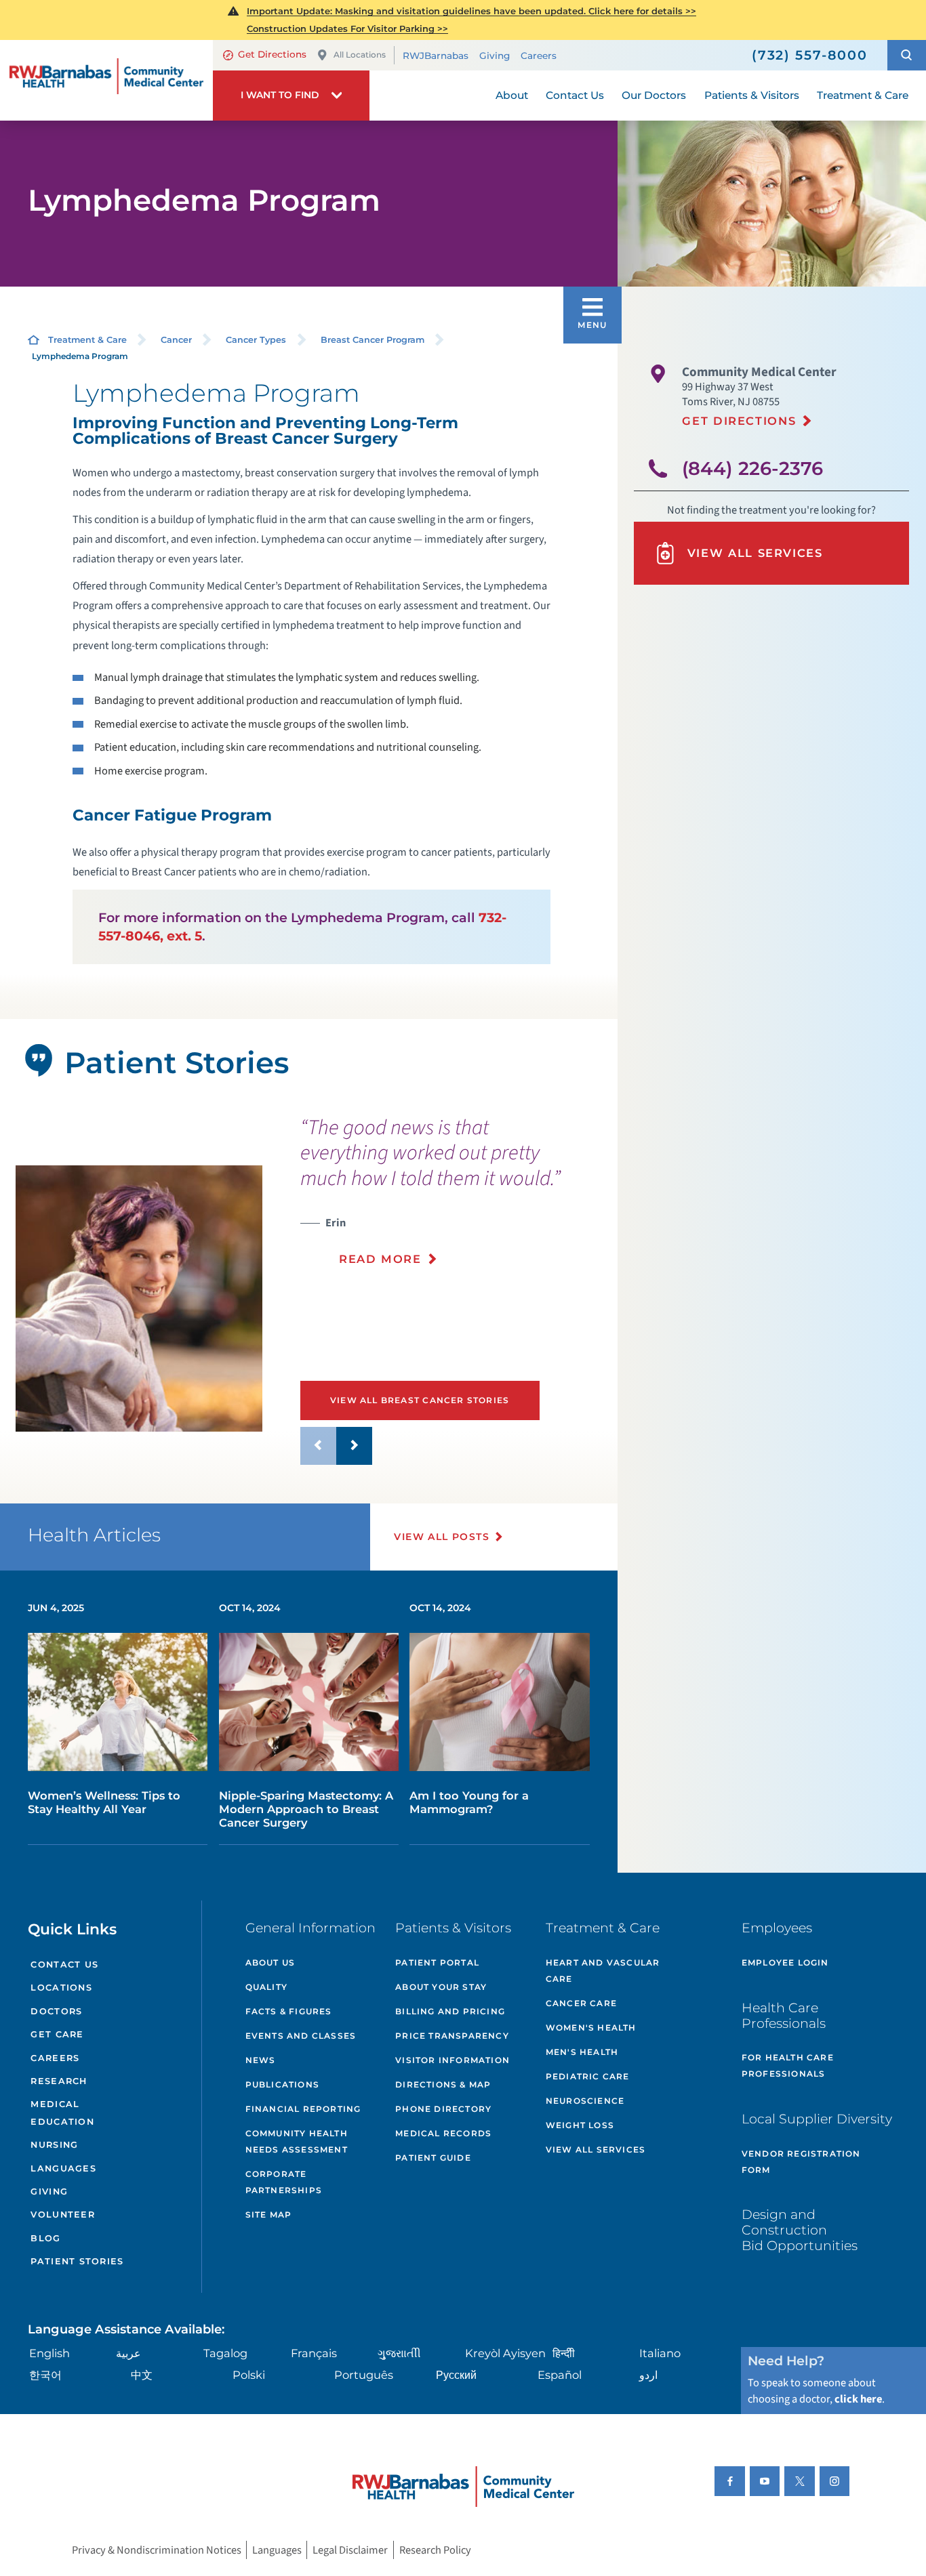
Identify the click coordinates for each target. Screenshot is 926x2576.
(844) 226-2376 (752, 469)
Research (59, 2081)
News (261, 2060)
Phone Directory (443, 2109)
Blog (45, 2238)
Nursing (54, 2145)
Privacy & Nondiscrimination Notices (157, 2550)
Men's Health (582, 2052)
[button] (907, 55)
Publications (282, 2084)
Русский (456, 2375)
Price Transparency (452, 2036)
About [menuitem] (512, 95)
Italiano (660, 2353)
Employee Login (785, 1962)
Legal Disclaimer (350, 2550)
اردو (648, 2375)
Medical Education (62, 2113)
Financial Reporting (303, 2109)
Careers (539, 56)
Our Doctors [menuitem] (654, 95)
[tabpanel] (139, 1299)
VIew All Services (596, 2149)
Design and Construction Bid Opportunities (800, 2230)
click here (858, 2399)
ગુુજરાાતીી (399, 2353)
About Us (270, 1962)
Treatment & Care (87, 340)
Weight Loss (580, 2125)
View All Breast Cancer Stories (420, 1400)
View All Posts (442, 1537)
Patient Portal (437, 1962)
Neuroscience (585, 2101)
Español (560, 2375)
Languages (63, 2168)
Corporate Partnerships (284, 2182)
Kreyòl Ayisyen (505, 2353)
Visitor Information (452, 2060)
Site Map (269, 2215)
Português (364, 2375)
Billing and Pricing (450, 2011)
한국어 (45, 2375)
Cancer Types (256, 340)
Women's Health (591, 2028)
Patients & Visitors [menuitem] (752, 95)
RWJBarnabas (436, 56)
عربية (128, 2353)
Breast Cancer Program (373, 340)
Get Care (57, 2034)
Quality (266, 1987)
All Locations (360, 55)
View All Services (755, 553)
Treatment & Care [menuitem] (863, 95)
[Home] (106, 80)
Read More (380, 1259)
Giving (495, 56)
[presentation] (454, 1199)
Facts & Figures (289, 2011)
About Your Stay (441, 1987)
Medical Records (443, 2133)
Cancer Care (581, 2003)
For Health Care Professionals (788, 2065)
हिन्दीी (564, 2353)
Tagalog (225, 2353)
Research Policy (435, 2550)
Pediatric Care (588, 2076)
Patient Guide (433, 2158)
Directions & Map (443, 2084)
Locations (61, 1988)
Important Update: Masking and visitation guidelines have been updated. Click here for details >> (471, 11)
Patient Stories (77, 2261)
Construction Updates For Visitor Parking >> (347, 28)
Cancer (176, 340)
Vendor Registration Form (801, 2162)
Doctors (56, 2011)
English (49, 2353)
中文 (142, 2375)
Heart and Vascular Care (603, 1971)
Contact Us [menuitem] (575, 95)
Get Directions (272, 54)
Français (314, 2353)
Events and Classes (301, 2036)
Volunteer (62, 2215)
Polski (249, 2375)
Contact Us (64, 1965)
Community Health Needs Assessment (297, 2141)
